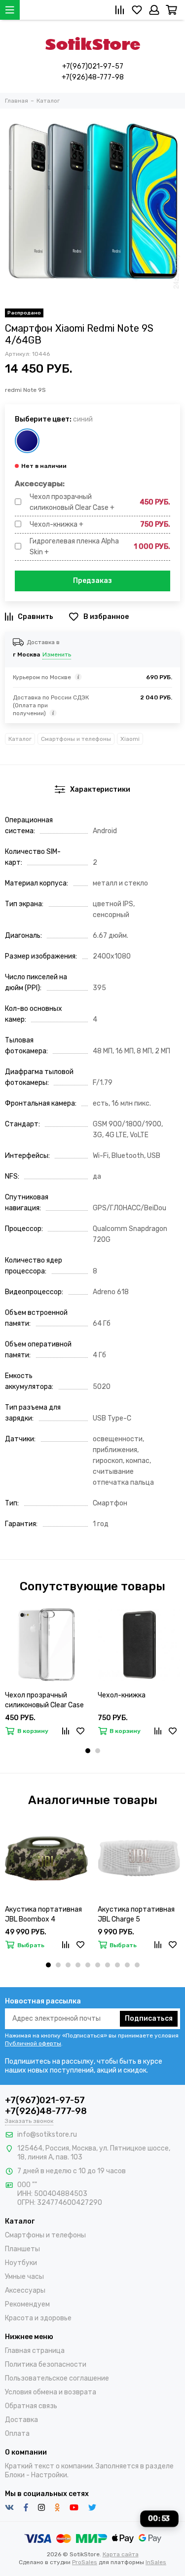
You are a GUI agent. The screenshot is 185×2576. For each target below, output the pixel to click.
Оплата (17, 2434)
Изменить (57, 654)
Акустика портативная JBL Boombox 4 (43, 1914)
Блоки (15, 2475)
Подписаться (149, 2019)
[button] (88, 1751)
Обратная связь (31, 2406)
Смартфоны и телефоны (76, 739)
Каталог (20, 739)
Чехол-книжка (122, 1695)
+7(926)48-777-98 (93, 77)
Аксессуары (25, 2290)
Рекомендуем (27, 2304)
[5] (27, 441)
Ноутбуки (21, 2263)
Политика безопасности (46, 2365)
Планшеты (22, 2249)
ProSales (85, 2562)
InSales (156, 2562)
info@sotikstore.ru (47, 2134)
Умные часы (24, 2277)
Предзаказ (92, 581)
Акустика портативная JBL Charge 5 (136, 1914)
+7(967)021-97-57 (93, 66)
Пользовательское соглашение (57, 2378)
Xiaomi (130, 739)
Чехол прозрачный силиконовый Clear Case (44, 1700)
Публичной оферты (33, 2043)
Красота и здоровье (38, 2318)
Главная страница (35, 2351)
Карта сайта (121, 2554)
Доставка (21, 2420)
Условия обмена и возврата (51, 2392)
